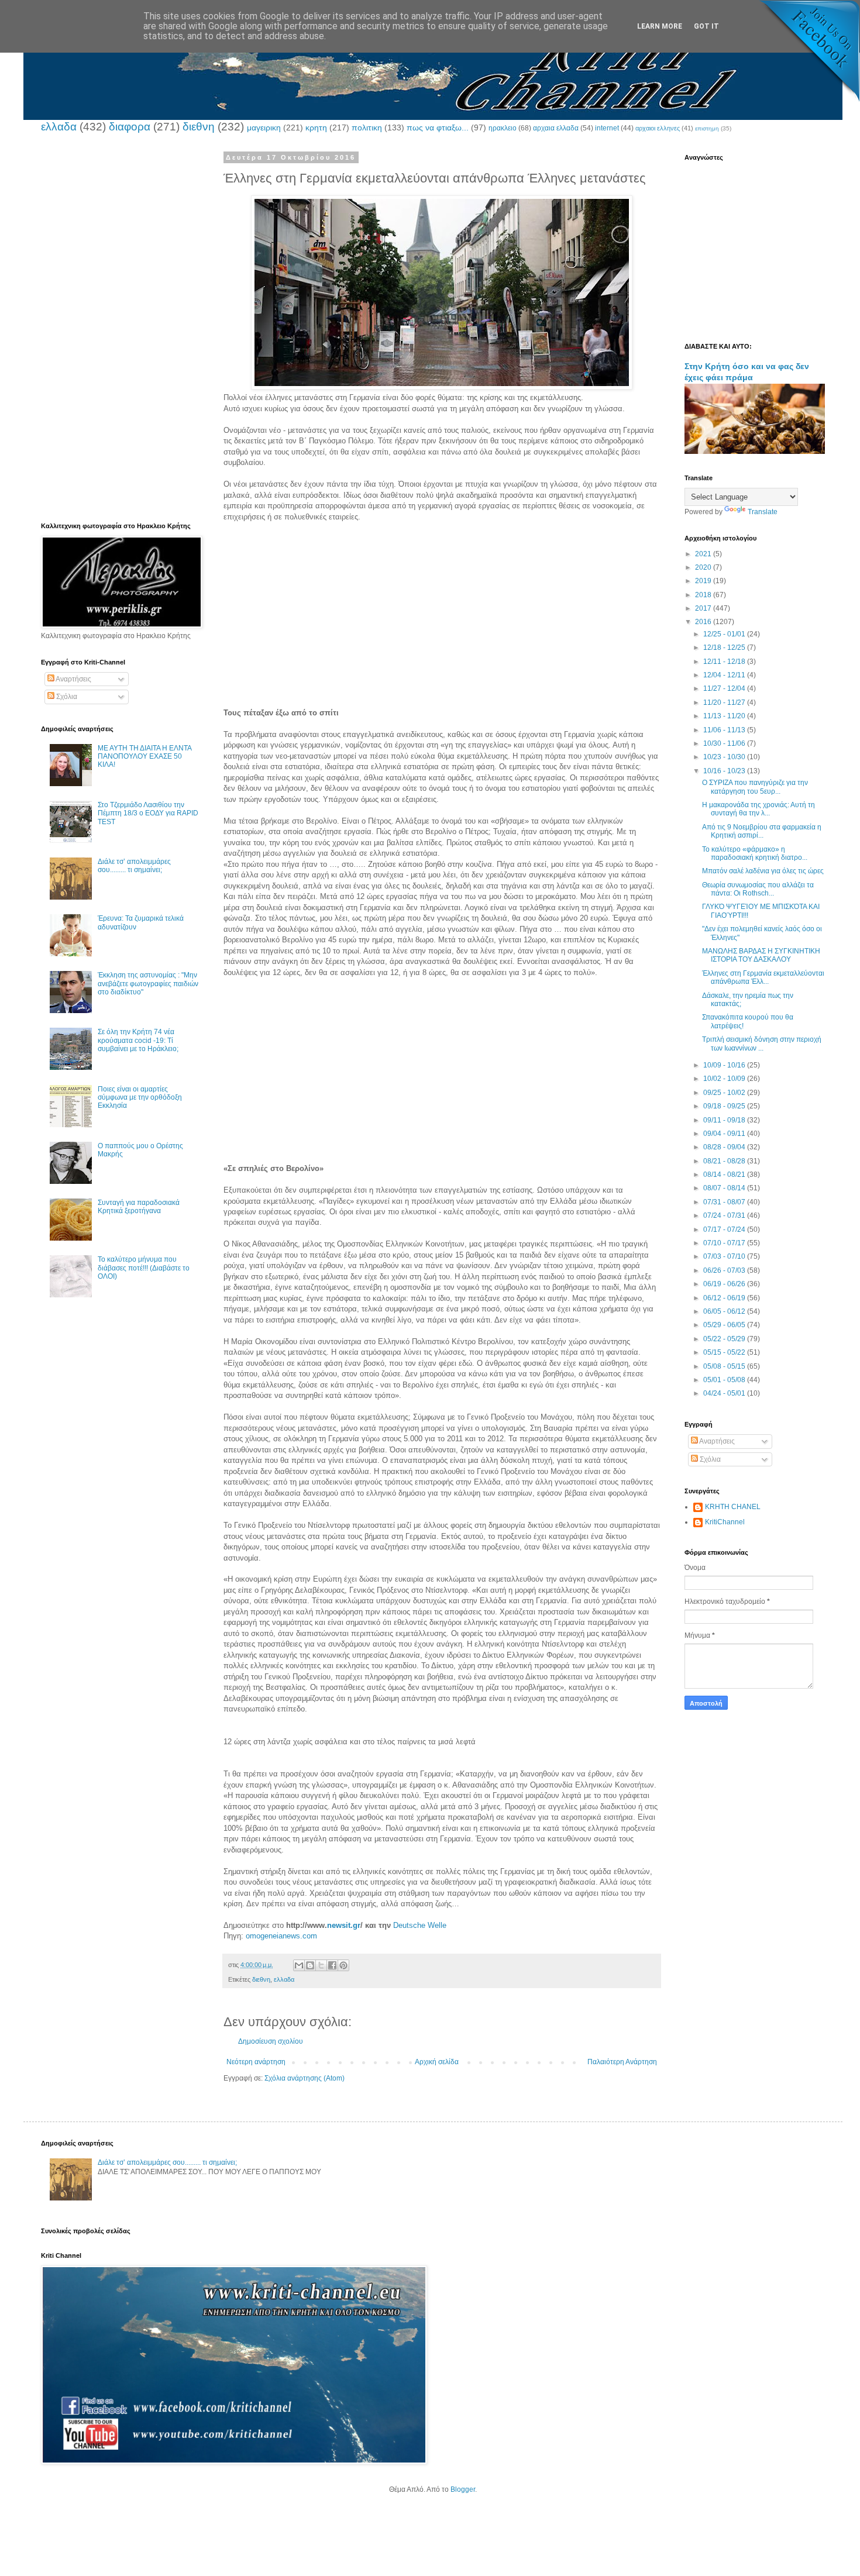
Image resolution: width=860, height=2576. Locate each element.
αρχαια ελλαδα (556, 128)
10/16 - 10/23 (725, 771)
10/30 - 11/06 (725, 743)
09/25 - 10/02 (725, 1093)
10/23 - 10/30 (725, 757)
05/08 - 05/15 (725, 1366)
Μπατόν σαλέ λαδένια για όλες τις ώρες (763, 871)
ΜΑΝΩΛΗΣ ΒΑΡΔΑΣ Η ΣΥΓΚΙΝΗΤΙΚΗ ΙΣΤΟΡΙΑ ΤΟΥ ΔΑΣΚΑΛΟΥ (761, 955)
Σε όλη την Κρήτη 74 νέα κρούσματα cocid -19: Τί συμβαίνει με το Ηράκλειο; (138, 1040)
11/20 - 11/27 (725, 702)
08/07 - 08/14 (725, 1188)
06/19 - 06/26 (725, 1284)
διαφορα (130, 127)
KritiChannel (725, 1522)
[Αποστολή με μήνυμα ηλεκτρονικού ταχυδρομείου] (299, 1965)
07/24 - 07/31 (725, 1215)
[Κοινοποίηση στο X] (321, 1965)
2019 (704, 581)
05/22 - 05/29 (725, 1339)
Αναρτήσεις (73, 679)
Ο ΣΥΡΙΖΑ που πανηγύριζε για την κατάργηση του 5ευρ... (755, 787)
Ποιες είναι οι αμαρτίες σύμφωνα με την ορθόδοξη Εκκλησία (140, 1098)
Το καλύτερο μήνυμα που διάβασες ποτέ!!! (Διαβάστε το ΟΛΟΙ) (144, 1268)
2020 (704, 567)
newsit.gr (344, 1925)
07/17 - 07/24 (725, 1230)
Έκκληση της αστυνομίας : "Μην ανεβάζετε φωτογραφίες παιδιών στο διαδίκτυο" (148, 984)
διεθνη (199, 127)
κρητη (316, 128)
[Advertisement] (442, 626)
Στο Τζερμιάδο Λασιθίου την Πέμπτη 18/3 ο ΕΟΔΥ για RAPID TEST (148, 813)
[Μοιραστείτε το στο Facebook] (332, 1965)
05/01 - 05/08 (725, 1380)
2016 (704, 622)
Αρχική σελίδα (437, 2062)
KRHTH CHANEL (733, 1507)
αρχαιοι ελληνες (658, 128)
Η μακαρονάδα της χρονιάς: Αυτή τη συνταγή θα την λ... (758, 809)
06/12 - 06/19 (725, 1298)
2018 (704, 595)
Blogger (463, 2489)
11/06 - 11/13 (725, 730)
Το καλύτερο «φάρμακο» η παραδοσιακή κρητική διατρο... (755, 853)
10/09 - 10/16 (725, 1065)
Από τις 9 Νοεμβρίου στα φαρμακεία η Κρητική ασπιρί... (762, 831)
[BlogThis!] (310, 1965)
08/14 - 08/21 (725, 1175)
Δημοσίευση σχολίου (271, 2041)
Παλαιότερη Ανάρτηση (622, 2062)
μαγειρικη (264, 128)
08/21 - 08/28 (725, 1161)
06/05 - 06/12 (725, 1311)
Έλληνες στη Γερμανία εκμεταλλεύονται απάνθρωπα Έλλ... (763, 977)
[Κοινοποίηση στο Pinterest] (343, 1965)
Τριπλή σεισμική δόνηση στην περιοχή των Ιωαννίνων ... (762, 1044)
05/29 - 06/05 (725, 1325)
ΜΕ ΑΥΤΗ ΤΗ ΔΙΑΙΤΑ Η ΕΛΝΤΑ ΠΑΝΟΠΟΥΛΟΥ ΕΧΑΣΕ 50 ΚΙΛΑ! (145, 757)
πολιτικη (367, 128)
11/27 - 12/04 (725, 688)
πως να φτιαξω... (438, 128)
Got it (706, 26)
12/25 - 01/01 (725, 634)
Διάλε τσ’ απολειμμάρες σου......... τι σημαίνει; (134, 866)
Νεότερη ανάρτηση (256, 2062)
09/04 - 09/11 (725, 1134)
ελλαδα (59, 127)
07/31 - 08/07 (725, 1202)
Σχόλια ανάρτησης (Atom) (305, 2078)
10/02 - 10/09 (725, 1079)
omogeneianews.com (281, 1936)
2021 (704, 554)
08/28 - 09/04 (725, 1147)
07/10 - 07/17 (725, 1243)
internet (607, 128)
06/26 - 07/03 (725, 1270)
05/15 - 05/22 (725, 1352)
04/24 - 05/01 (725, 1393)
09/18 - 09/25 (725, 1106)
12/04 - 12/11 (725, 675)
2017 (704, 608)
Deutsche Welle (420, 1925)
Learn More (660, 26)
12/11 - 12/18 (725, 662)
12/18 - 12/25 (725, 648)
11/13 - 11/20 (725, 716)
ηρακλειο (503, 128)
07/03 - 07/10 (725, 1256)
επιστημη (707, 128)
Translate (763, 512)
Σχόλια (66, 697)
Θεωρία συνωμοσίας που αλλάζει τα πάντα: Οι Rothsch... (758, 889)
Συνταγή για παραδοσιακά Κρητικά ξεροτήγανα (139, 1207)
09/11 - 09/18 (725, 1120)
